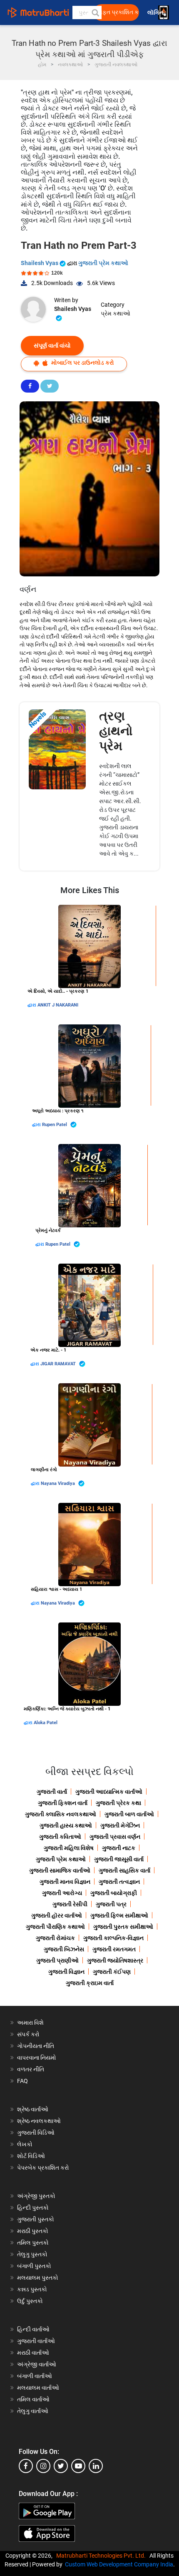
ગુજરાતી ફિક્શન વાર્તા (63, 1803)
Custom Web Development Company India (119, 2564)
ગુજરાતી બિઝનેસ (64, 1949)
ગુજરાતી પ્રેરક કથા (118, 1803)
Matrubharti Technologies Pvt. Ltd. (102, 2556)
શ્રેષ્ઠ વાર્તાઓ (33, 2109)
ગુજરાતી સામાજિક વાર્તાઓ (60, 1870)
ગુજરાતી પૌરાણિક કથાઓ (55, 1927)
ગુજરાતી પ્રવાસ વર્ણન (115, 1837)
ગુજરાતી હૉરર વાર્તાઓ (57, 1915)
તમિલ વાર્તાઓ (33, 2399)
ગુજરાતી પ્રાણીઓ (57, 1960)
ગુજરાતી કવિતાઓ (60, 1837)
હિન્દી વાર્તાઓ (33, 2329)
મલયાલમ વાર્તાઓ (38, 2388)
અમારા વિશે (30, 2023)
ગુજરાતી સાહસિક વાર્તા (124, 1870)
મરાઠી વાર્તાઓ (33, 2353)
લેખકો (25, 2144)
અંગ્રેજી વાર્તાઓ (37, 2364)
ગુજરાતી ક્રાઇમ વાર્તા (90, 1983)
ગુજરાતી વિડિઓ (36, 2133)
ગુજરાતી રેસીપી (70, 1904)
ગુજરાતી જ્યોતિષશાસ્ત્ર (115, 1960)
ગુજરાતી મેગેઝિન (120, 1825)
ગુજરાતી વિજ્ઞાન (66, 1972)
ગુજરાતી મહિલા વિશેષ (69, 1848)
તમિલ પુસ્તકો (33, 2243)
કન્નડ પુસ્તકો (32, 2289)
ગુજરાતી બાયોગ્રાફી (114, 1893)
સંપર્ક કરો (28, 2034)
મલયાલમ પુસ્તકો (38, 2278)
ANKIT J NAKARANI (58, 1005)
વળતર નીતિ (31, 2069)
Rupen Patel (55, 1125)
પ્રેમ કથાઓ (116, 313)
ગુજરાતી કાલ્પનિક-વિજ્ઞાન (113, 1938)
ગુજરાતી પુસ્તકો (36, 2219)
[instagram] (43, 2466)
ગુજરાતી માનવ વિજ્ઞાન (65, 1882)
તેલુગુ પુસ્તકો (32, 2254)
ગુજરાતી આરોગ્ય (62, 1893)
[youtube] (78, 2466)
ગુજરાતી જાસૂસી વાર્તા (119, 1859)
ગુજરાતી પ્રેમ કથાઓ (103, 263)
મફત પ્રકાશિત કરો (119, 12)
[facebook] (26, 2466)
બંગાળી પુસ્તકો (34, 2266)
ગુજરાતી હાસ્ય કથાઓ (66, 1825)
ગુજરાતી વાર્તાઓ (36, 2341)
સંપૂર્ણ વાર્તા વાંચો (52, 345)
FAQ (22, 2081)
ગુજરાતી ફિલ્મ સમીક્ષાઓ (119, 1915)
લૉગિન (156, 13)
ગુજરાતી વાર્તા (52, 1792)
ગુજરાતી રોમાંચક (55, 1938)
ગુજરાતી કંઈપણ (112, 1972)
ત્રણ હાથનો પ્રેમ (116, 731)
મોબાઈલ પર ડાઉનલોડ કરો (82, 363)
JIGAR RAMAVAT (59, 1364)
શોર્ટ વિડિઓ (31, 2156)
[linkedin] (96, 2466)
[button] (95, 13)
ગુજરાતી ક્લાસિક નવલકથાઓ (61, 1814)
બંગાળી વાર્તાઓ (35, 2376)
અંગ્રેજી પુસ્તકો (36, 2196)
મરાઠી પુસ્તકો (33, 2231)
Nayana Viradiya (58, 1483)
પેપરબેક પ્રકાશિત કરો (43, 2168)
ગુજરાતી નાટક (119, 1848)
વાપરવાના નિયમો (37, 2058)
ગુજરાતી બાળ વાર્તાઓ (129, 1814)
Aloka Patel (46, 1723)
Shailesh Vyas (40, 263)
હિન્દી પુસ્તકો (33, 2208)
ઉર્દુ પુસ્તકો (30, 2301)
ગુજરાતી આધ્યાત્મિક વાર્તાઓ (109, 1792)
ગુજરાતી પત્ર (111, 1904)
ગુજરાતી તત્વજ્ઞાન (119, 1882)
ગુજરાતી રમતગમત (114, 1949)
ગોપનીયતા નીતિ (36, 2046)
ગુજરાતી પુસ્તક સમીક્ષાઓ (123, 1927)
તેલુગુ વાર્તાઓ (33, 2411)
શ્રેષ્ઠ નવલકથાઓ (39, 2121)
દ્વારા (32, 1005)
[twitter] (61, 2466)
